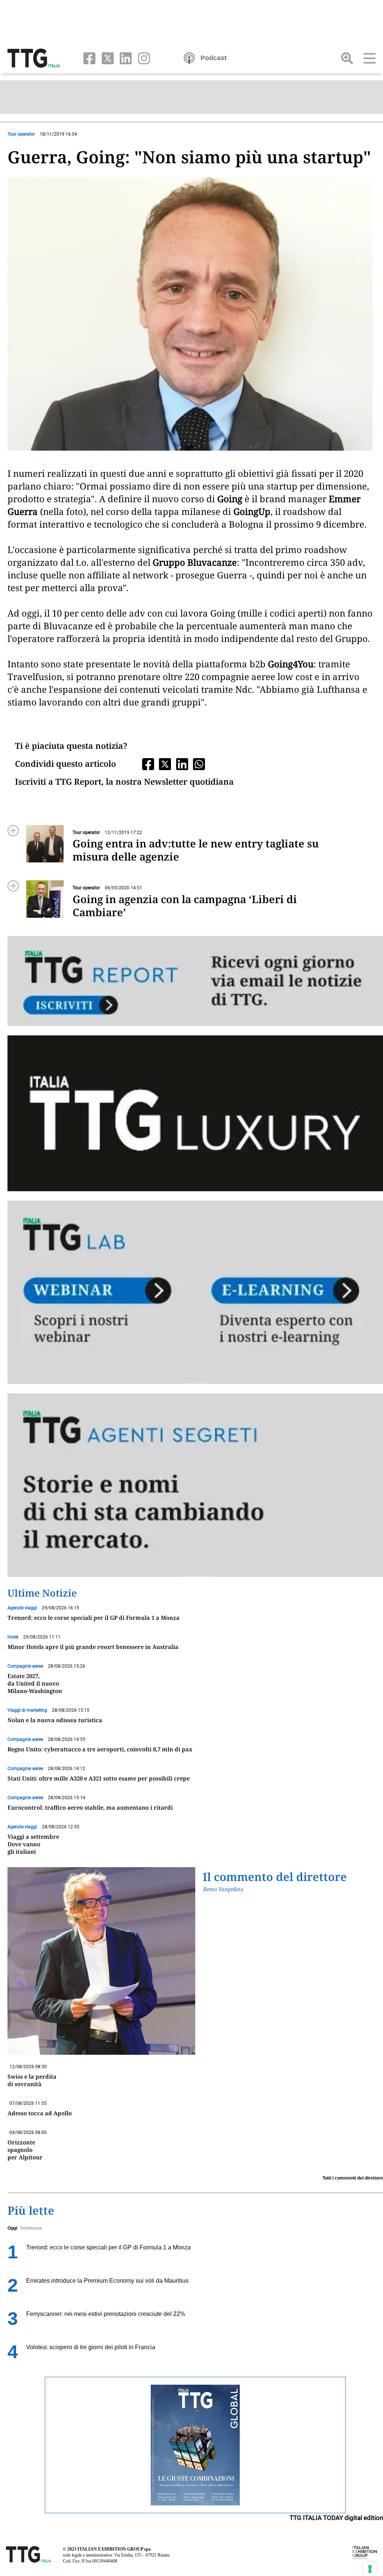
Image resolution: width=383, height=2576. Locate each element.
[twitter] (106, 58)
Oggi (12, 2228)
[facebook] (88, 58)
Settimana (31, 2228)
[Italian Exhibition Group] (365, 2552)
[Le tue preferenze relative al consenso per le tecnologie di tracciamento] (370, 2569)
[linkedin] (124, 58)
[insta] (142, 58)
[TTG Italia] (34, 58)
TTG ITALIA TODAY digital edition (336, 2518)
